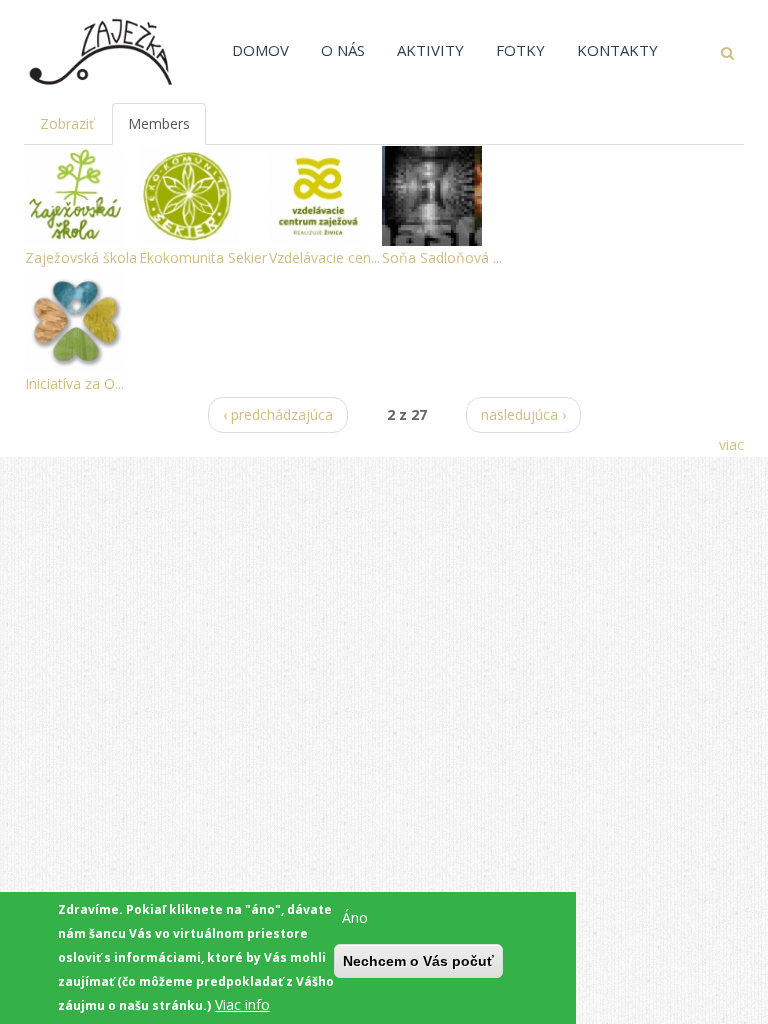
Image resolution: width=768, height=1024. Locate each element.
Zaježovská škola (81, 257)
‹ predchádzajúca (278, 414)
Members (167, 129)
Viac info (242, 1004)
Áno (355, 917)
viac (731, 444)
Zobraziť (67, 123)
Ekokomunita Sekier (203, 257)
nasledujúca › (523, 414)
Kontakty (617, 50)
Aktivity (430, 50)
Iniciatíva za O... (74, 383)
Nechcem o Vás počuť (418, 961)
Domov (260, 50)
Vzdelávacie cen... (324, 257)
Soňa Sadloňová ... (442, 257)
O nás (343, 50)
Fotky (520, 50)
